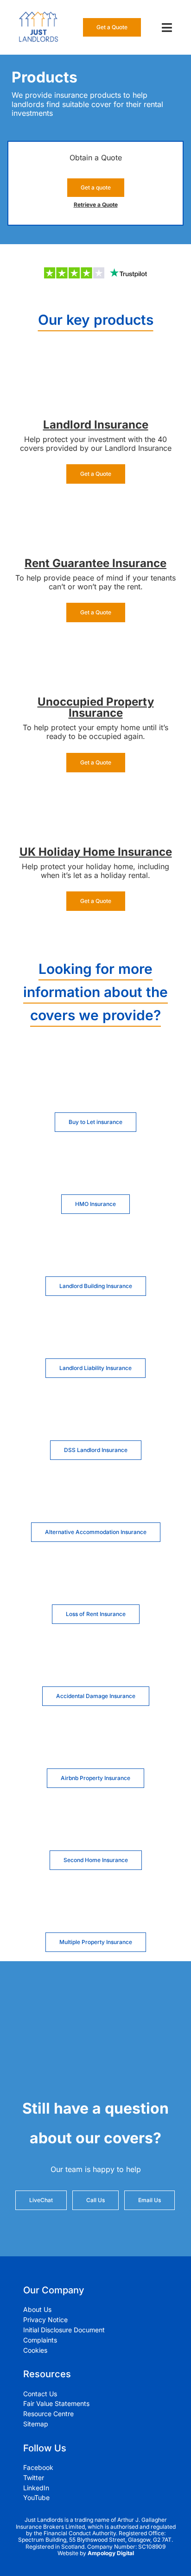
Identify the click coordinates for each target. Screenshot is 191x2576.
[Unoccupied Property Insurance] (95, 644)
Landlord (69, 425)
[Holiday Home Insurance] (95, 795)
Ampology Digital (111, 2553)
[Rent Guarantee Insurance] (95, 506)
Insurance (121, 425)
